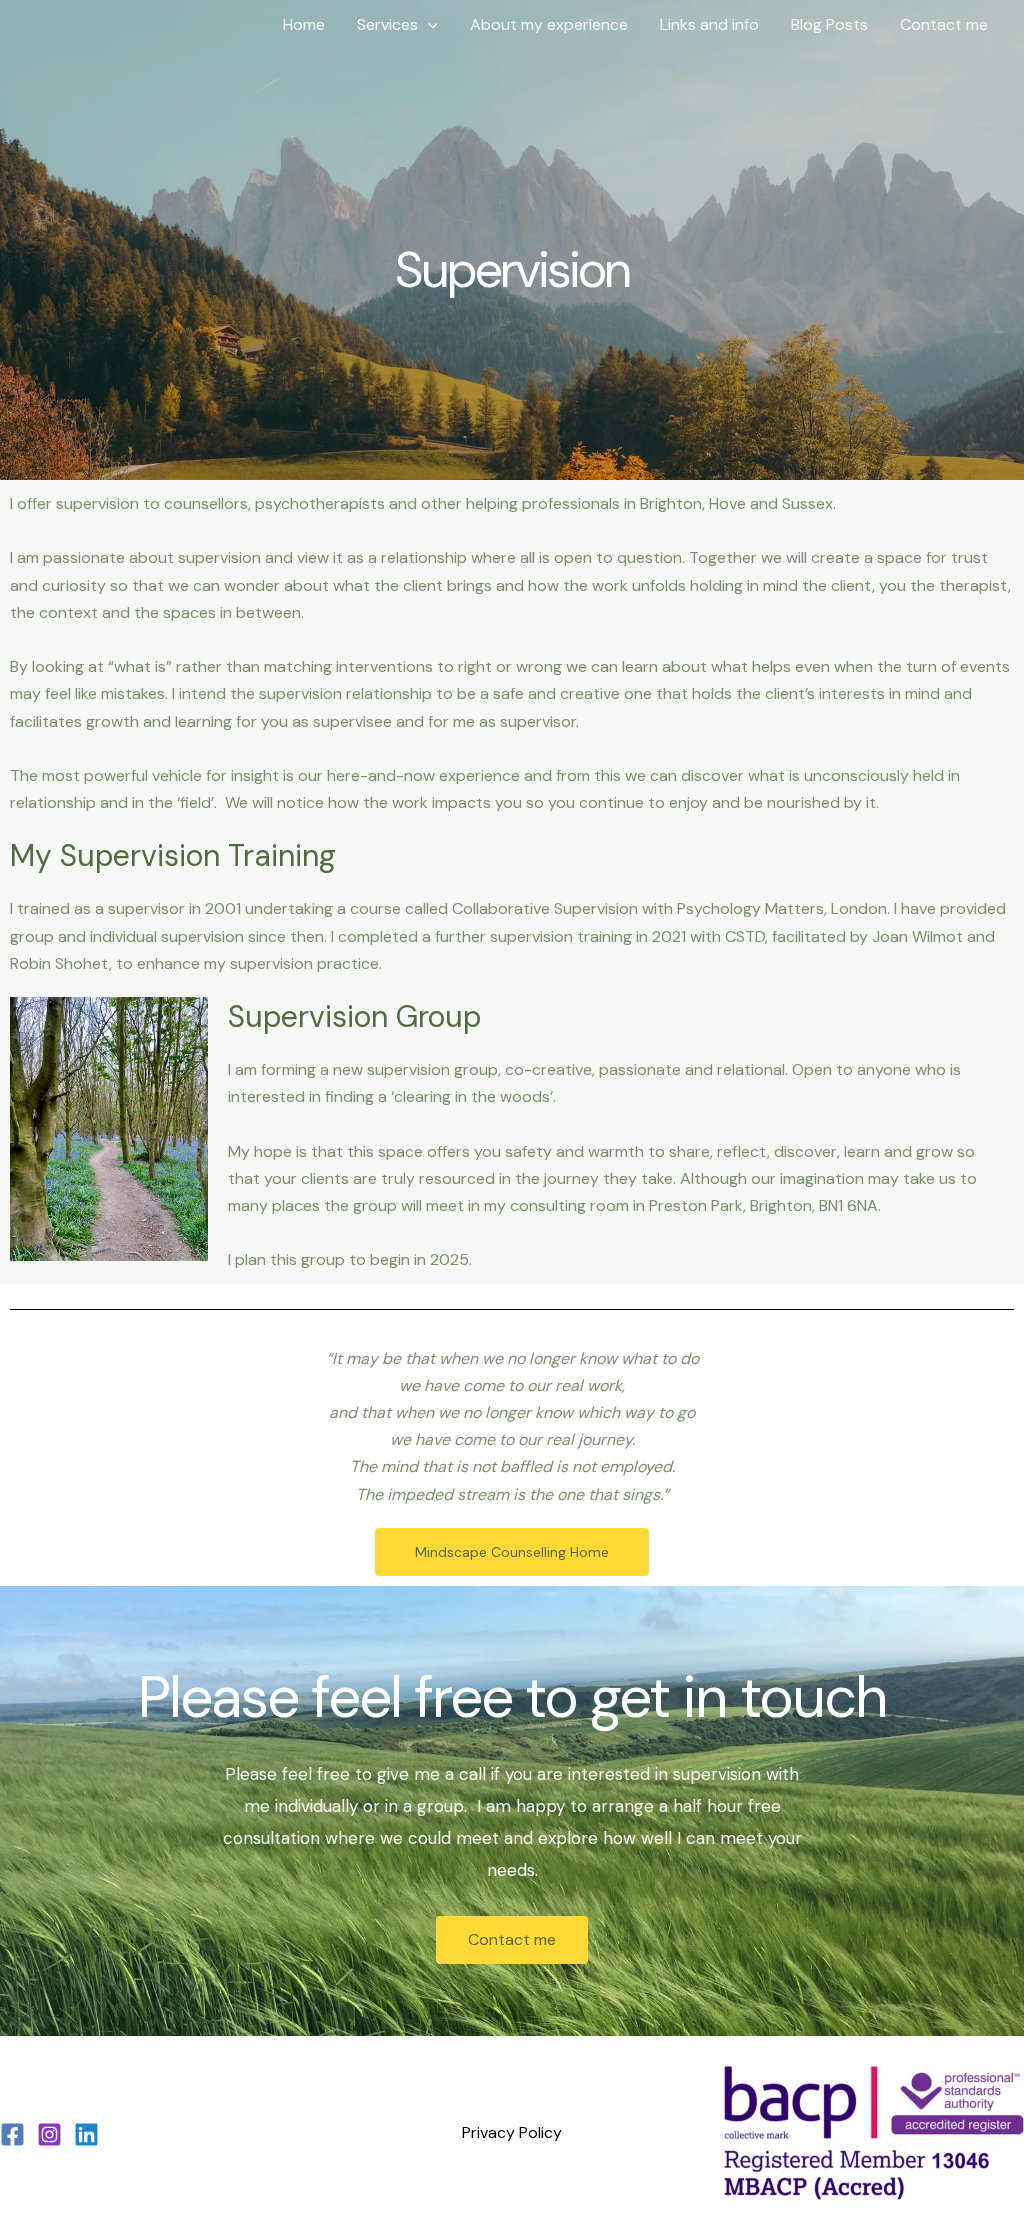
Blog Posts (829, 24)
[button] (428, 25)
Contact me (944, 24)
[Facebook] (12, 2134)
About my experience (549, 24)
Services (387, 24)
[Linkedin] (86, 2134)
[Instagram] (49, 2134)
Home (304, 24)
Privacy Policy (512, 2132)
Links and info (709, 24)
